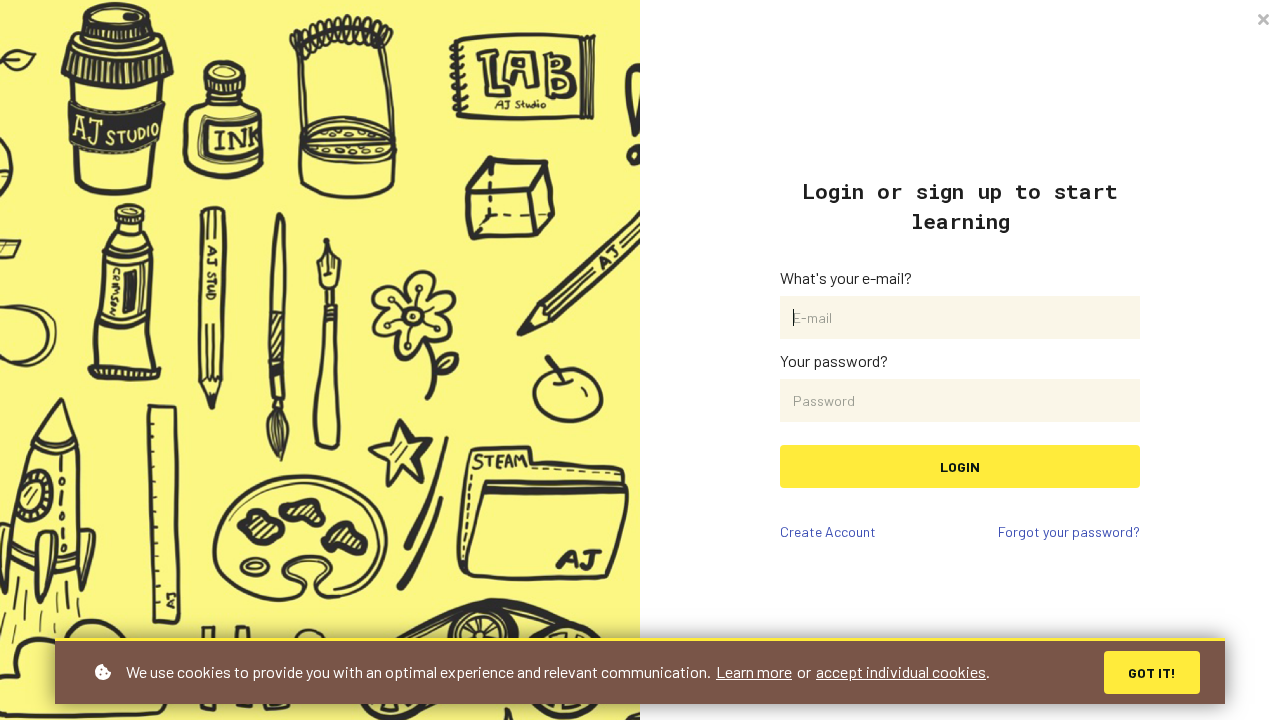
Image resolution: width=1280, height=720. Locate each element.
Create (828, 531)
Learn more (754, 671)
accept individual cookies (901, 671)
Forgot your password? (1069, 531)
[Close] (1263, 17)
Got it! (1152, 672)
